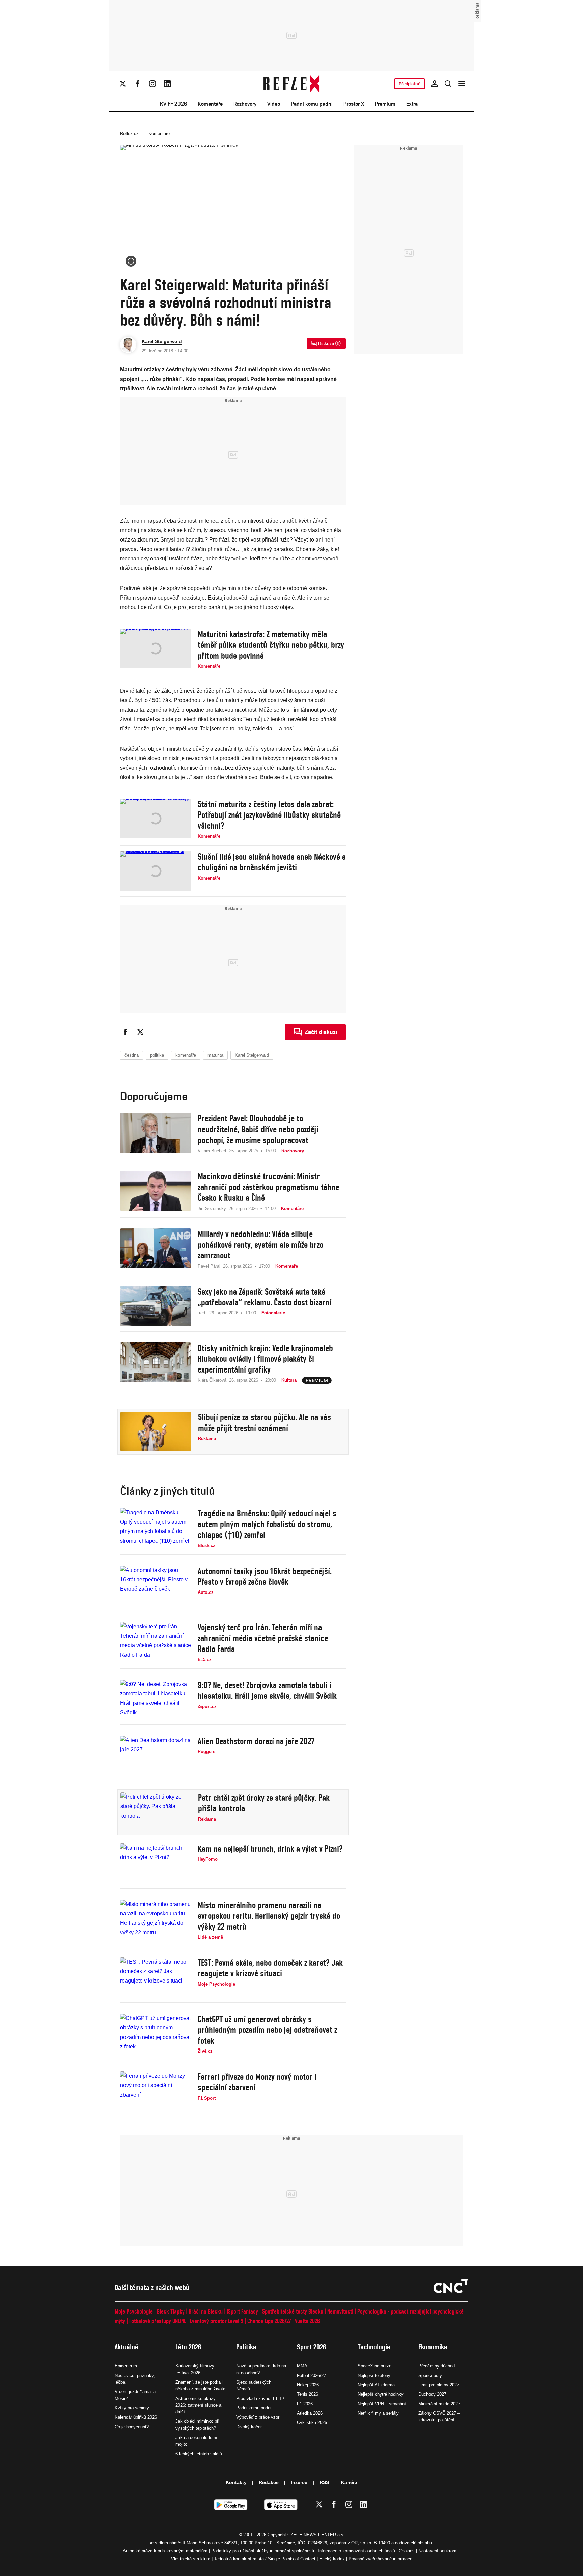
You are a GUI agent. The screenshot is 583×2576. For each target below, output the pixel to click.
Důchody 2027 (432, 2394)
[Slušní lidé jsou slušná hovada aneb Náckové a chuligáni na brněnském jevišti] (156, 871)
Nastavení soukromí (438, 2551)
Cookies (407, 2551)
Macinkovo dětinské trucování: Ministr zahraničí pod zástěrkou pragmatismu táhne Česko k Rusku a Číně (268, 1187)
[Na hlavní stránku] (292, 84)
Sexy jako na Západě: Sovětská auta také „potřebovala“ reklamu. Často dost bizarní (265, 1297)
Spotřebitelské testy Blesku (293, 2311)
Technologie (374, 2347)
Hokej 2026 (308, 2385)
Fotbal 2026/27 (311, 2375)
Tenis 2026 (308, 2394)
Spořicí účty (430, 2375)
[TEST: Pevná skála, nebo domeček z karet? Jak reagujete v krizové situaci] (156, 1977)
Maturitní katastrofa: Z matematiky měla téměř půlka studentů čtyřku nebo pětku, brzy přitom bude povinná (271, 645)
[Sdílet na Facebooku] (126, 1032)
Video (274, 104)
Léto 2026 (188, 2347)
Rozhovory (245, 104)
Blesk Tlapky (171, 2311)
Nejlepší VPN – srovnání (382, 2404)
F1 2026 (305, 2404)
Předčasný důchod (437, 2366)
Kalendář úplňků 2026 (136, 2417)
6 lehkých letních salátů (199, 2454)
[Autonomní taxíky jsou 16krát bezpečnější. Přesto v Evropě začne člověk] (156, 1585)
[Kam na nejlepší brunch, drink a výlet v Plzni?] (156, 1863)
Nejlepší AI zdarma (376, 2385)
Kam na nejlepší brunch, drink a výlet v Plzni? (270, 1849)
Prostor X (354, 104)
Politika (246, 2347)
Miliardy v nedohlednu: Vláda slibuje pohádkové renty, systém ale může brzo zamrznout (260, 1245)
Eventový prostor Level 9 (217, 2321)
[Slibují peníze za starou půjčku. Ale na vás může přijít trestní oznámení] (156, 1432)
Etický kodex (332, 2559)
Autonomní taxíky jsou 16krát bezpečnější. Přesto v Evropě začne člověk (265, 1576)
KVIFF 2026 (173, 104)
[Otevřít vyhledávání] (448, 84)
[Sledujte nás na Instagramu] (152, 84)
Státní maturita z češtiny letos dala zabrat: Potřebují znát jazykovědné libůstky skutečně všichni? (269, 815)
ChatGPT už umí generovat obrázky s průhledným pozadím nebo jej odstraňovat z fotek (267, 2030)
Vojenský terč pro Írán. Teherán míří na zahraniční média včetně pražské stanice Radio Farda (263, 1638)
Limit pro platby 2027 (439, 2385)
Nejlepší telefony (374, 2375)
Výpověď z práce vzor (258, 2417)
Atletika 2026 (310, 2413)
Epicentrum (126, 2366)
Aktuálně (127, 2347)
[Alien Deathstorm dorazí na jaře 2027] (156, 1755)
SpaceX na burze (374, 2366)
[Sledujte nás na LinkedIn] (167, 84)
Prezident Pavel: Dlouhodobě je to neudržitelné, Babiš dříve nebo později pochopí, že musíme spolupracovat (258, 1129)
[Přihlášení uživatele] (435, 84)
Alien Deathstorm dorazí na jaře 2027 (256, 1741)
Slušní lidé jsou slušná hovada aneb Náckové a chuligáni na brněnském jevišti (272, 862)
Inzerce (299, 2482)
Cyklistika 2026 (312, 2423)
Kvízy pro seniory (132, 2408)
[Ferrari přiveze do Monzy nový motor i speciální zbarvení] (156, 2091)
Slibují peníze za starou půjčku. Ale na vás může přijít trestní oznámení (265, 1422)
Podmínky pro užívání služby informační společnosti (263, 2551)
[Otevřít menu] (462, 84)
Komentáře (210, 104)
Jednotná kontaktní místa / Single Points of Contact (265, 2559)
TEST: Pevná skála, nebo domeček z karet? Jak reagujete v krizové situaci (270, 1968)
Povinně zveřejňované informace (380, 2559)
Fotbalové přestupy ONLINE (158, 2321)
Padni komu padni (312, 104)
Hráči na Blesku (206, 2311)
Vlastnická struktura (191, 2559)
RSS (324, 2482)
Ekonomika (433, 2347)
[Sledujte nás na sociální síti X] (123, 84)
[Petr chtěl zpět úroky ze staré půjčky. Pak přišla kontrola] (156, 1812)
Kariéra (349, 2482)
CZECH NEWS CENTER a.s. (316, 2535)
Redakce (269, 2482)
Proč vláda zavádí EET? (260, 2398)
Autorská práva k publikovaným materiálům (165, 2551)
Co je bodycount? (132, 2427)
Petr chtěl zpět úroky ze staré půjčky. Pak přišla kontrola (264, 1803)
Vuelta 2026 (307, 2321)
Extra (412, 104)
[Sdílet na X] (140, 1032)
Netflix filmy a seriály (378, 2413)
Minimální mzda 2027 (439, 2404)
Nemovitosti (340, 2311)
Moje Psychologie (134, 2311)
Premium (385, 104)
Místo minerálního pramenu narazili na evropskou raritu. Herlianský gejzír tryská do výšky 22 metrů (269, 1916)
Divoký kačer (249, 2427)
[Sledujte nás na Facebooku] (138, 84)
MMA (302, 2366)
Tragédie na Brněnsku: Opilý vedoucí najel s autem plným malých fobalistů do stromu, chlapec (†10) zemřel (267, 1524)
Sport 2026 (312, 2347)
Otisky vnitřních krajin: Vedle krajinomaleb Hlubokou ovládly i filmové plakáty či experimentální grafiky (265, 1359)
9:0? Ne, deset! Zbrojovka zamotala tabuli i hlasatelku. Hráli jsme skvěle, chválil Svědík (267, 1690)
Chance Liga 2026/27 (269, 2321)
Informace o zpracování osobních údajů (356, 2551)
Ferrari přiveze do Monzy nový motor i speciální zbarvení (257, 2082)
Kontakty (236, 2482)
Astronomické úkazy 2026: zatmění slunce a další (198, 2405)
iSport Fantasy (242, 2311)
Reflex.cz (129, 133)
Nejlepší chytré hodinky (381, 2394)
